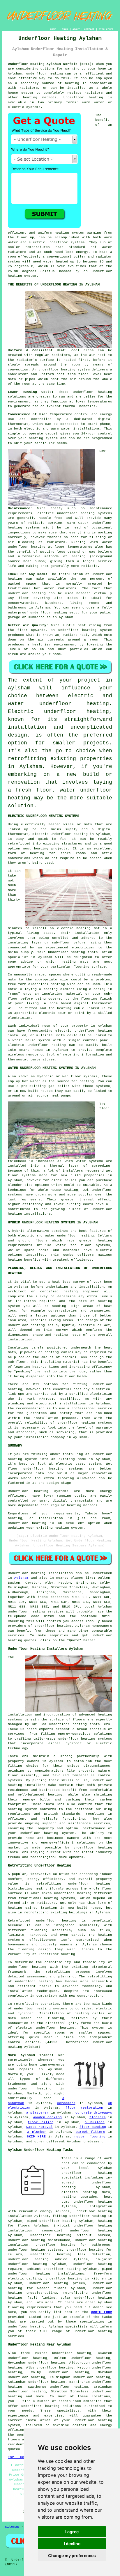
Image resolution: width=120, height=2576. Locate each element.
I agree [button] (72, 2532)
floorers (98, 2117)
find (25, 2353)
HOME (53, 29)
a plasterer (37, 2113)
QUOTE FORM (101, 2312)
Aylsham (21, 1578)
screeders (66, 2103)
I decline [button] (72, 2544)
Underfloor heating (83, 97)
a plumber (37, 2132)
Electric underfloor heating (58, 712)
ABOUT (76, 29)
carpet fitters (90, 2132)
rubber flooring (90, 2137)
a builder (95, 2122)
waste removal (39, 2127)
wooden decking (47, 2117)
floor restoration (84, 2108)
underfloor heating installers (80, 1724)
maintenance (101, 508)
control (105, 434)
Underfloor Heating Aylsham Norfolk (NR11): (51, 64)
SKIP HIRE (36, 2137)
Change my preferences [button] (72, 2555)
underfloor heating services (36, 1612)
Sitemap (12, 2527)
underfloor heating (45, 74)
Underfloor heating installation (40, 1573)
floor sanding (93, 2127)
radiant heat (75, 635)
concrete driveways (94, 2113)
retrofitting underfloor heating (73, 1884)
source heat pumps (26, 561)
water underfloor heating (58, 704)
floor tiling (41, 2122)
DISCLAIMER (106, 29)
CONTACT (89, 29)
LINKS (64, 29)
